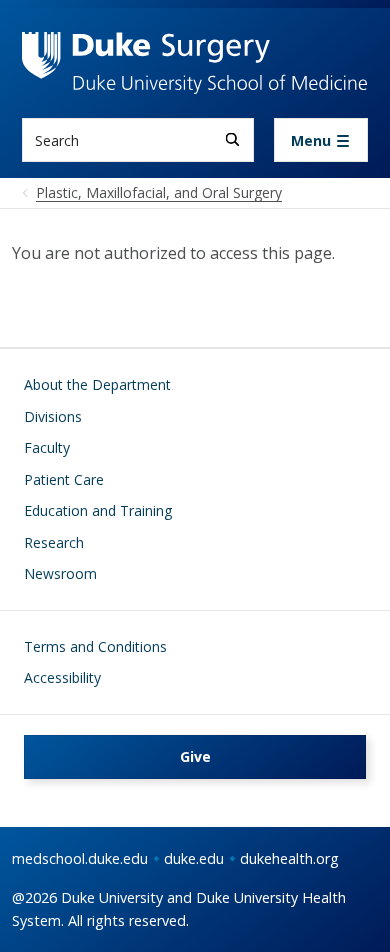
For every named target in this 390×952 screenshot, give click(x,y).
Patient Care (64, 479)
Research (54, 542)
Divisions (53, 416)
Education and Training (98, 510)
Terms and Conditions (95, 646)
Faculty (47, 447)
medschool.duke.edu (80, 858)
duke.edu (194, 858)
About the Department (97, 384)
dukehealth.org (289, 858)
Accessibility (62, 677)
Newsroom (60, 573)
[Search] (232, 139)
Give (195, 756)
